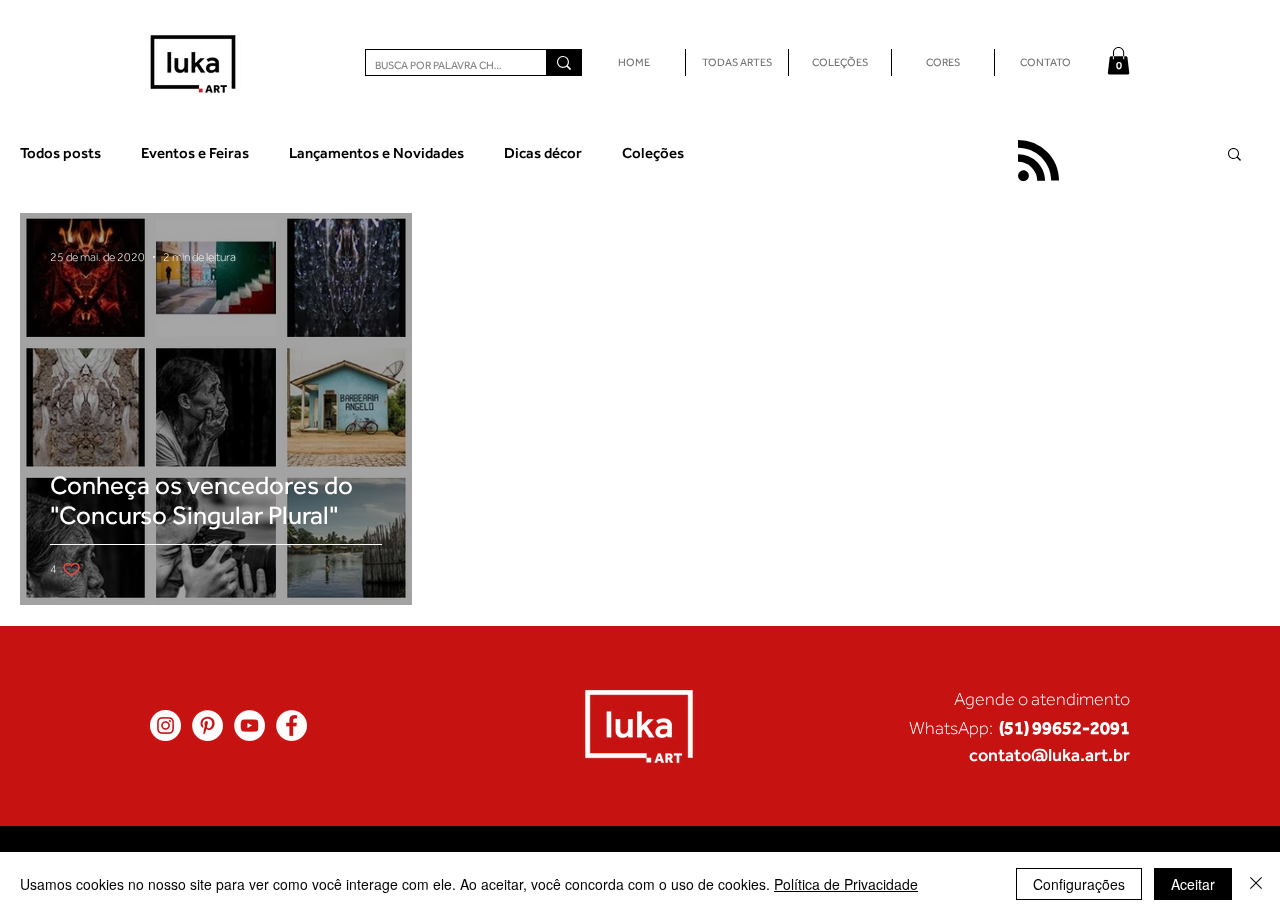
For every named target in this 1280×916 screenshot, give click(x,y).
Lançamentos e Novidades (376, 152)
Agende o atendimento (1042, 699)
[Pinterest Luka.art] (207, 725)
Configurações (1079, 884)
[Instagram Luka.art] (165, 725)
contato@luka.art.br (1049, 754)
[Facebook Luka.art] (291, 725)
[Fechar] (1256, 884)
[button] (1118, 60)
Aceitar (1193, 884)
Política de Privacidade (846, 884)
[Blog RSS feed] (1038, 161)
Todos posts (60, 152)
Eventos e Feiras (195, 152)
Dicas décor (543, 152)
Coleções (653, 152)
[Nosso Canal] (249, 725)
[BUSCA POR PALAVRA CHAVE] (563, 62)
